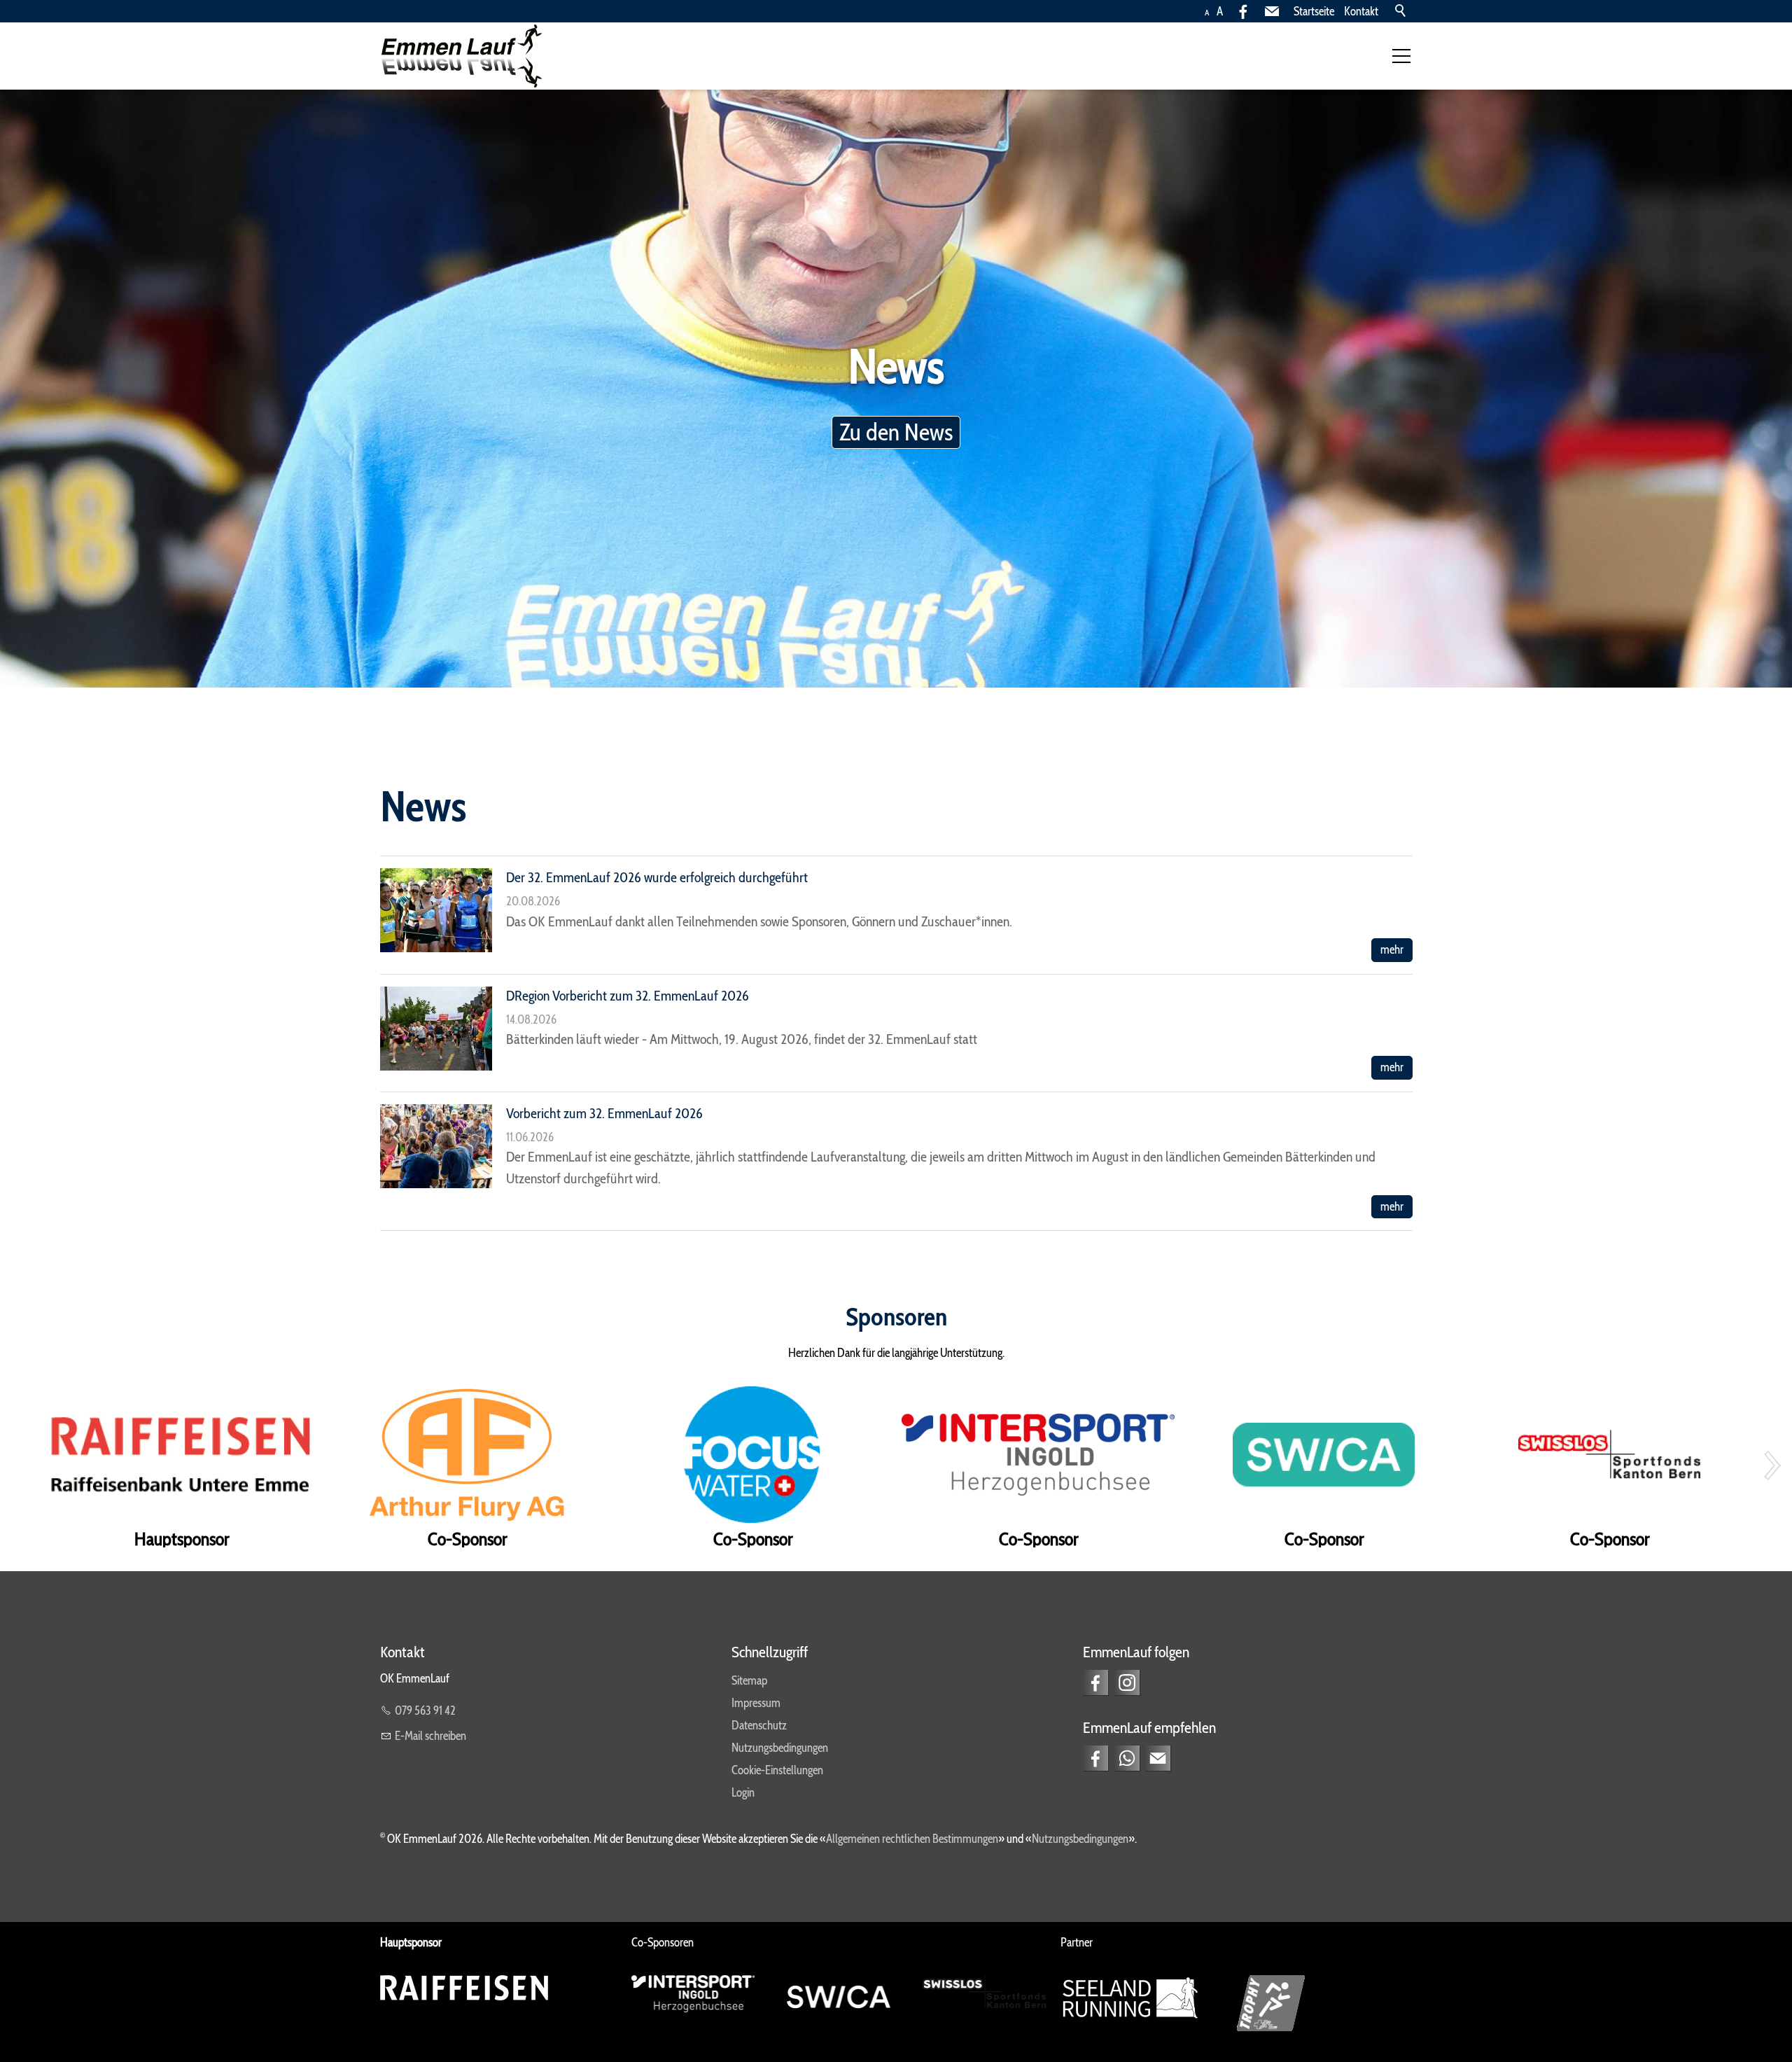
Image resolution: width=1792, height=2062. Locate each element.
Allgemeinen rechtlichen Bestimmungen (912, 1839)
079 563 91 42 (425, 1711)
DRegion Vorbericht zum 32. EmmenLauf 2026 (628, 995)
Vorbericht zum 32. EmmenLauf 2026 (604, 1113)
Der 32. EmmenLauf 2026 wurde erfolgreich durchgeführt (657, 877)
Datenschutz (759, 1725)
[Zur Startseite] (461, 56)
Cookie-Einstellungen (777, 1770)
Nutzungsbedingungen (780, 1748)
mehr (1392, 949)
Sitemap (749, 1680)
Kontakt (1361, 11)
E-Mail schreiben (430, 1736)
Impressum (756, 1703)
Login (743, 1792)
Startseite (1314, 11)
